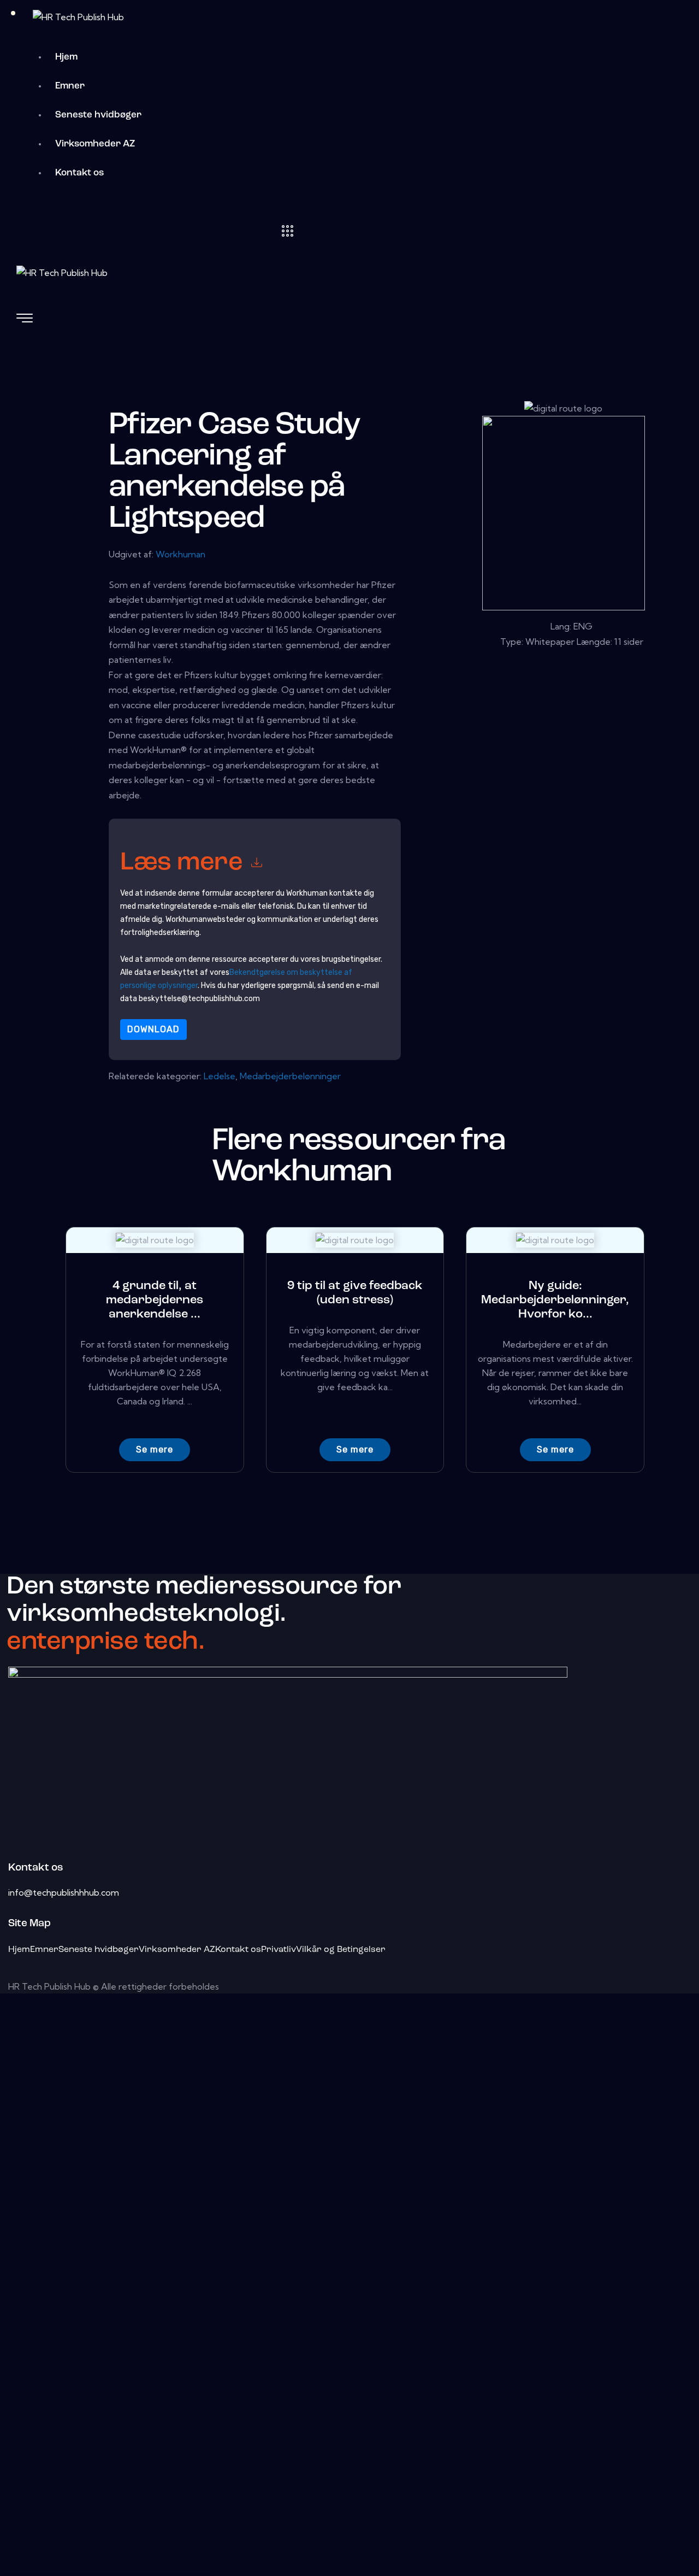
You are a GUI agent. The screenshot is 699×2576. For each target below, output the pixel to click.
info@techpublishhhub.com (64, 1892)
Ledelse (220, 1076)
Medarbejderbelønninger (290, 1076)
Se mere (155, 1449)
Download (153, 1029)
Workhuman (180, 554)
